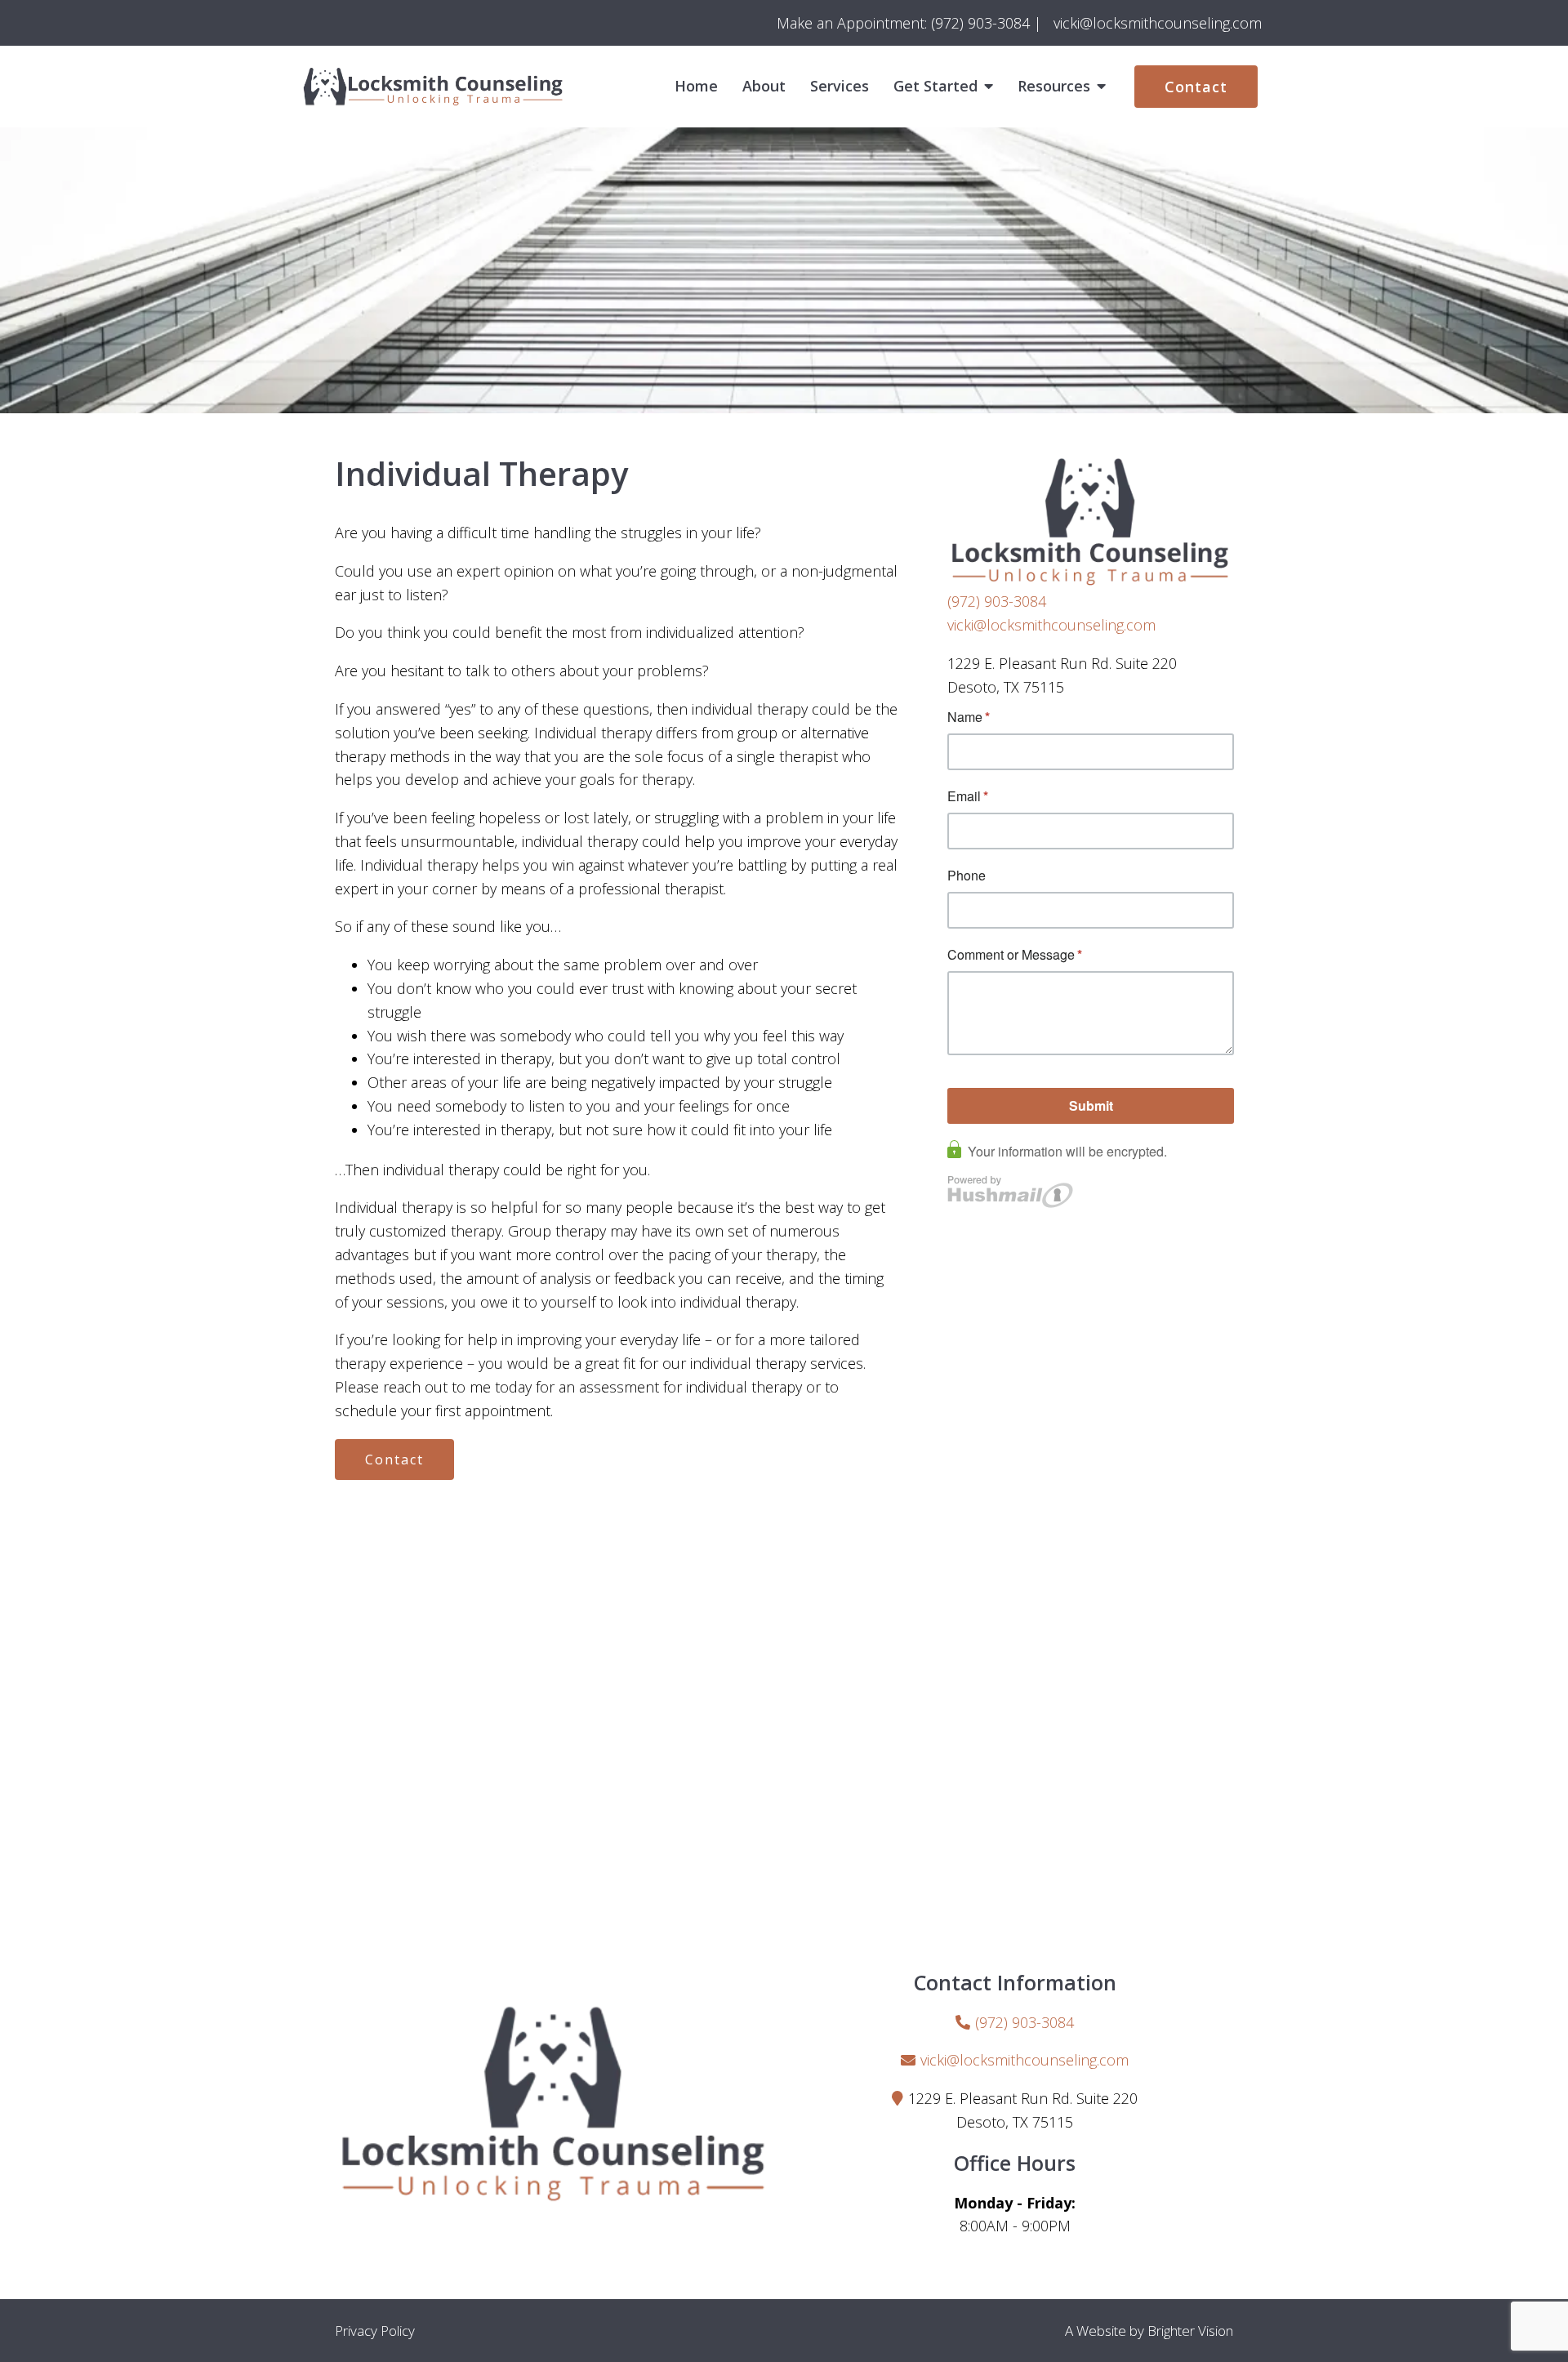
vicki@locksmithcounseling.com (1051, 625)
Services (840, 87)
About (764, 87)
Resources (1054, 87)
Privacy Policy (375, 2331)
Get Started (935, 87)
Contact (1196, 87)
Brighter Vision (1190, 2331)
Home (696, 87)
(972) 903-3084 (997, 601)
